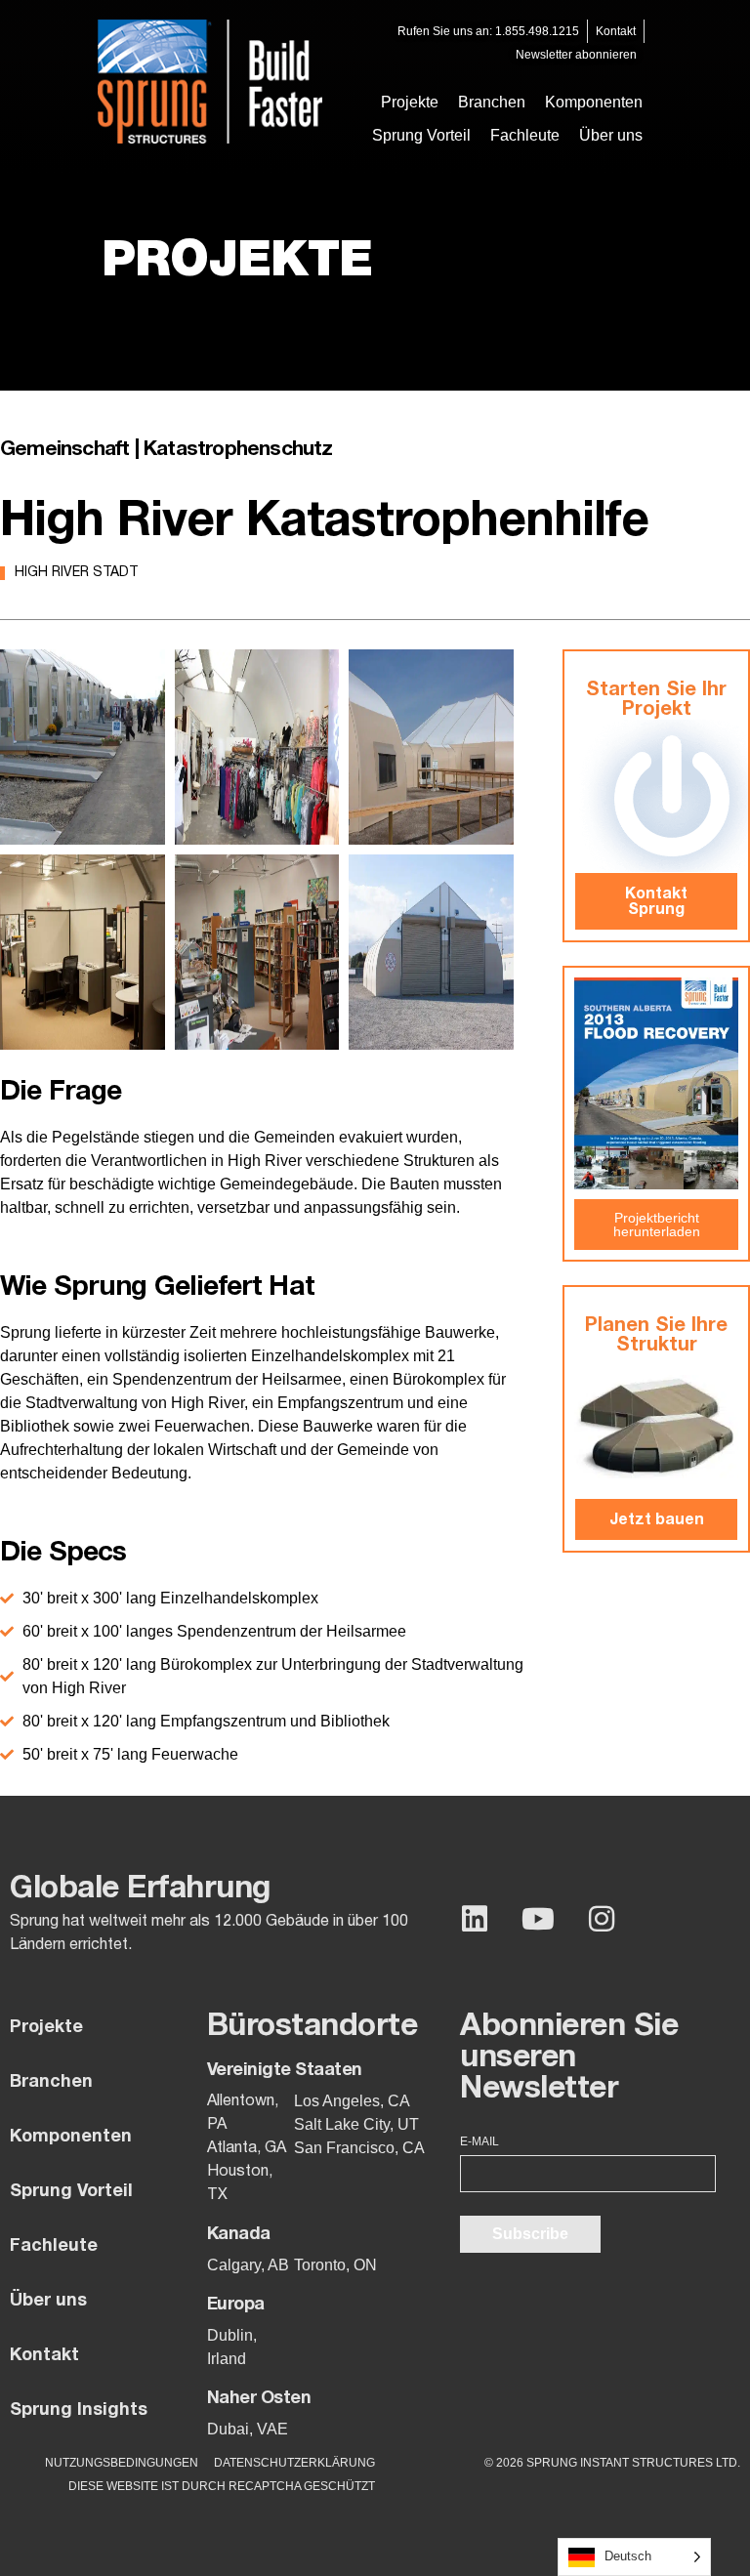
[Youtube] (538, 1919)
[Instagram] (602, 1919)
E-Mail (479, 2141)
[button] (492, 103)
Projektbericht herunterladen (657, 1225)
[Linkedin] (475, 1919)
